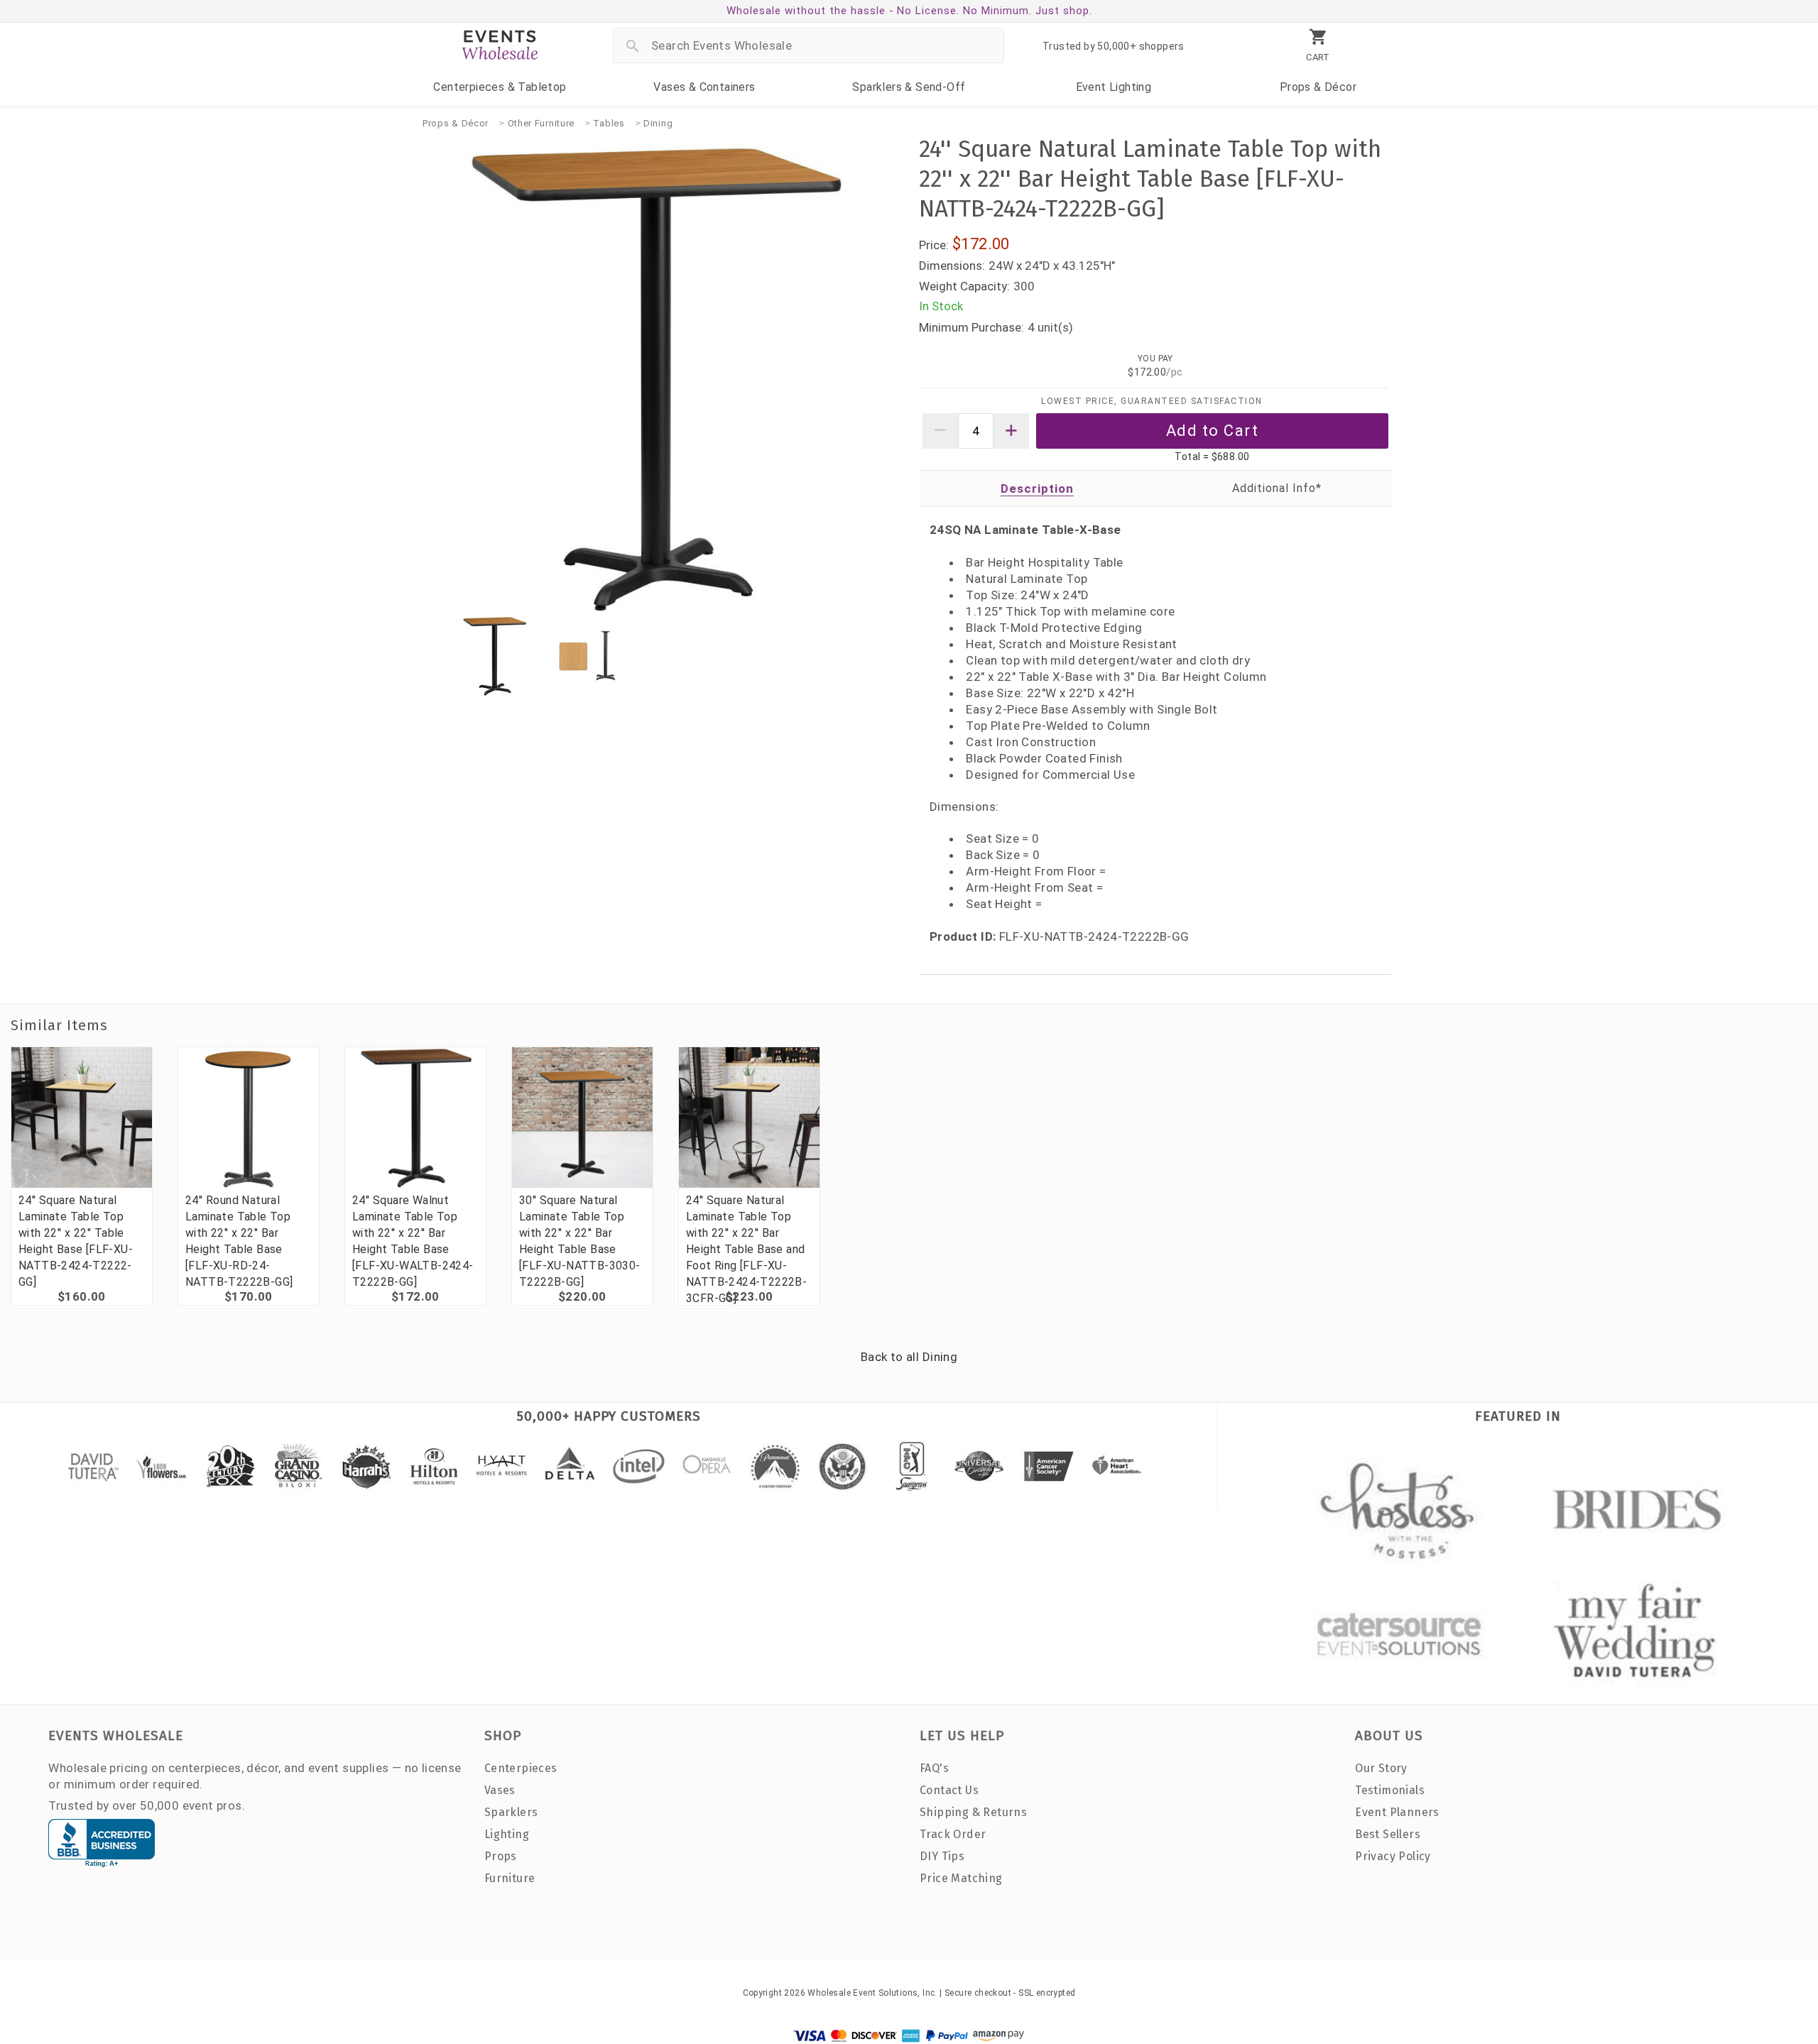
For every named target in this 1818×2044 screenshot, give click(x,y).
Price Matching (961, 1878)
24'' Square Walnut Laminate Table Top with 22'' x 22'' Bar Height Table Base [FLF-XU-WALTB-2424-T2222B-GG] (413, 1241)
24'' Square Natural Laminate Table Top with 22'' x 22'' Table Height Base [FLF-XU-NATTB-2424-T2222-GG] (76, 1241)
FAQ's (934, 1768)
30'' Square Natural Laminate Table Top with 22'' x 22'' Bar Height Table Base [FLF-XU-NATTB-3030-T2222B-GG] (580, 1241)
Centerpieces (500, 87)
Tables (609, 123)
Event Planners (1397, 1812)
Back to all (909, 1357)
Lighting (1114, 87)
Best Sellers (1388, 1834)
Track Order (953, 1834)
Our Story (1381, 1768)
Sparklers (909, 87)
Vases (704, 87)
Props (1318, 87)
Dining (658, 123)
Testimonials (1390, 1790)
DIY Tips (942, 1856)
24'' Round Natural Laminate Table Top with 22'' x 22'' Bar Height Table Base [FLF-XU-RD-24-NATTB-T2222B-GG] (239, 1241)
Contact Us (949, 1790)
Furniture (510, 1878)
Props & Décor (456, 123)
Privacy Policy (1393, 1856)
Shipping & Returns (973, 1812)
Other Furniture (541, 123)
